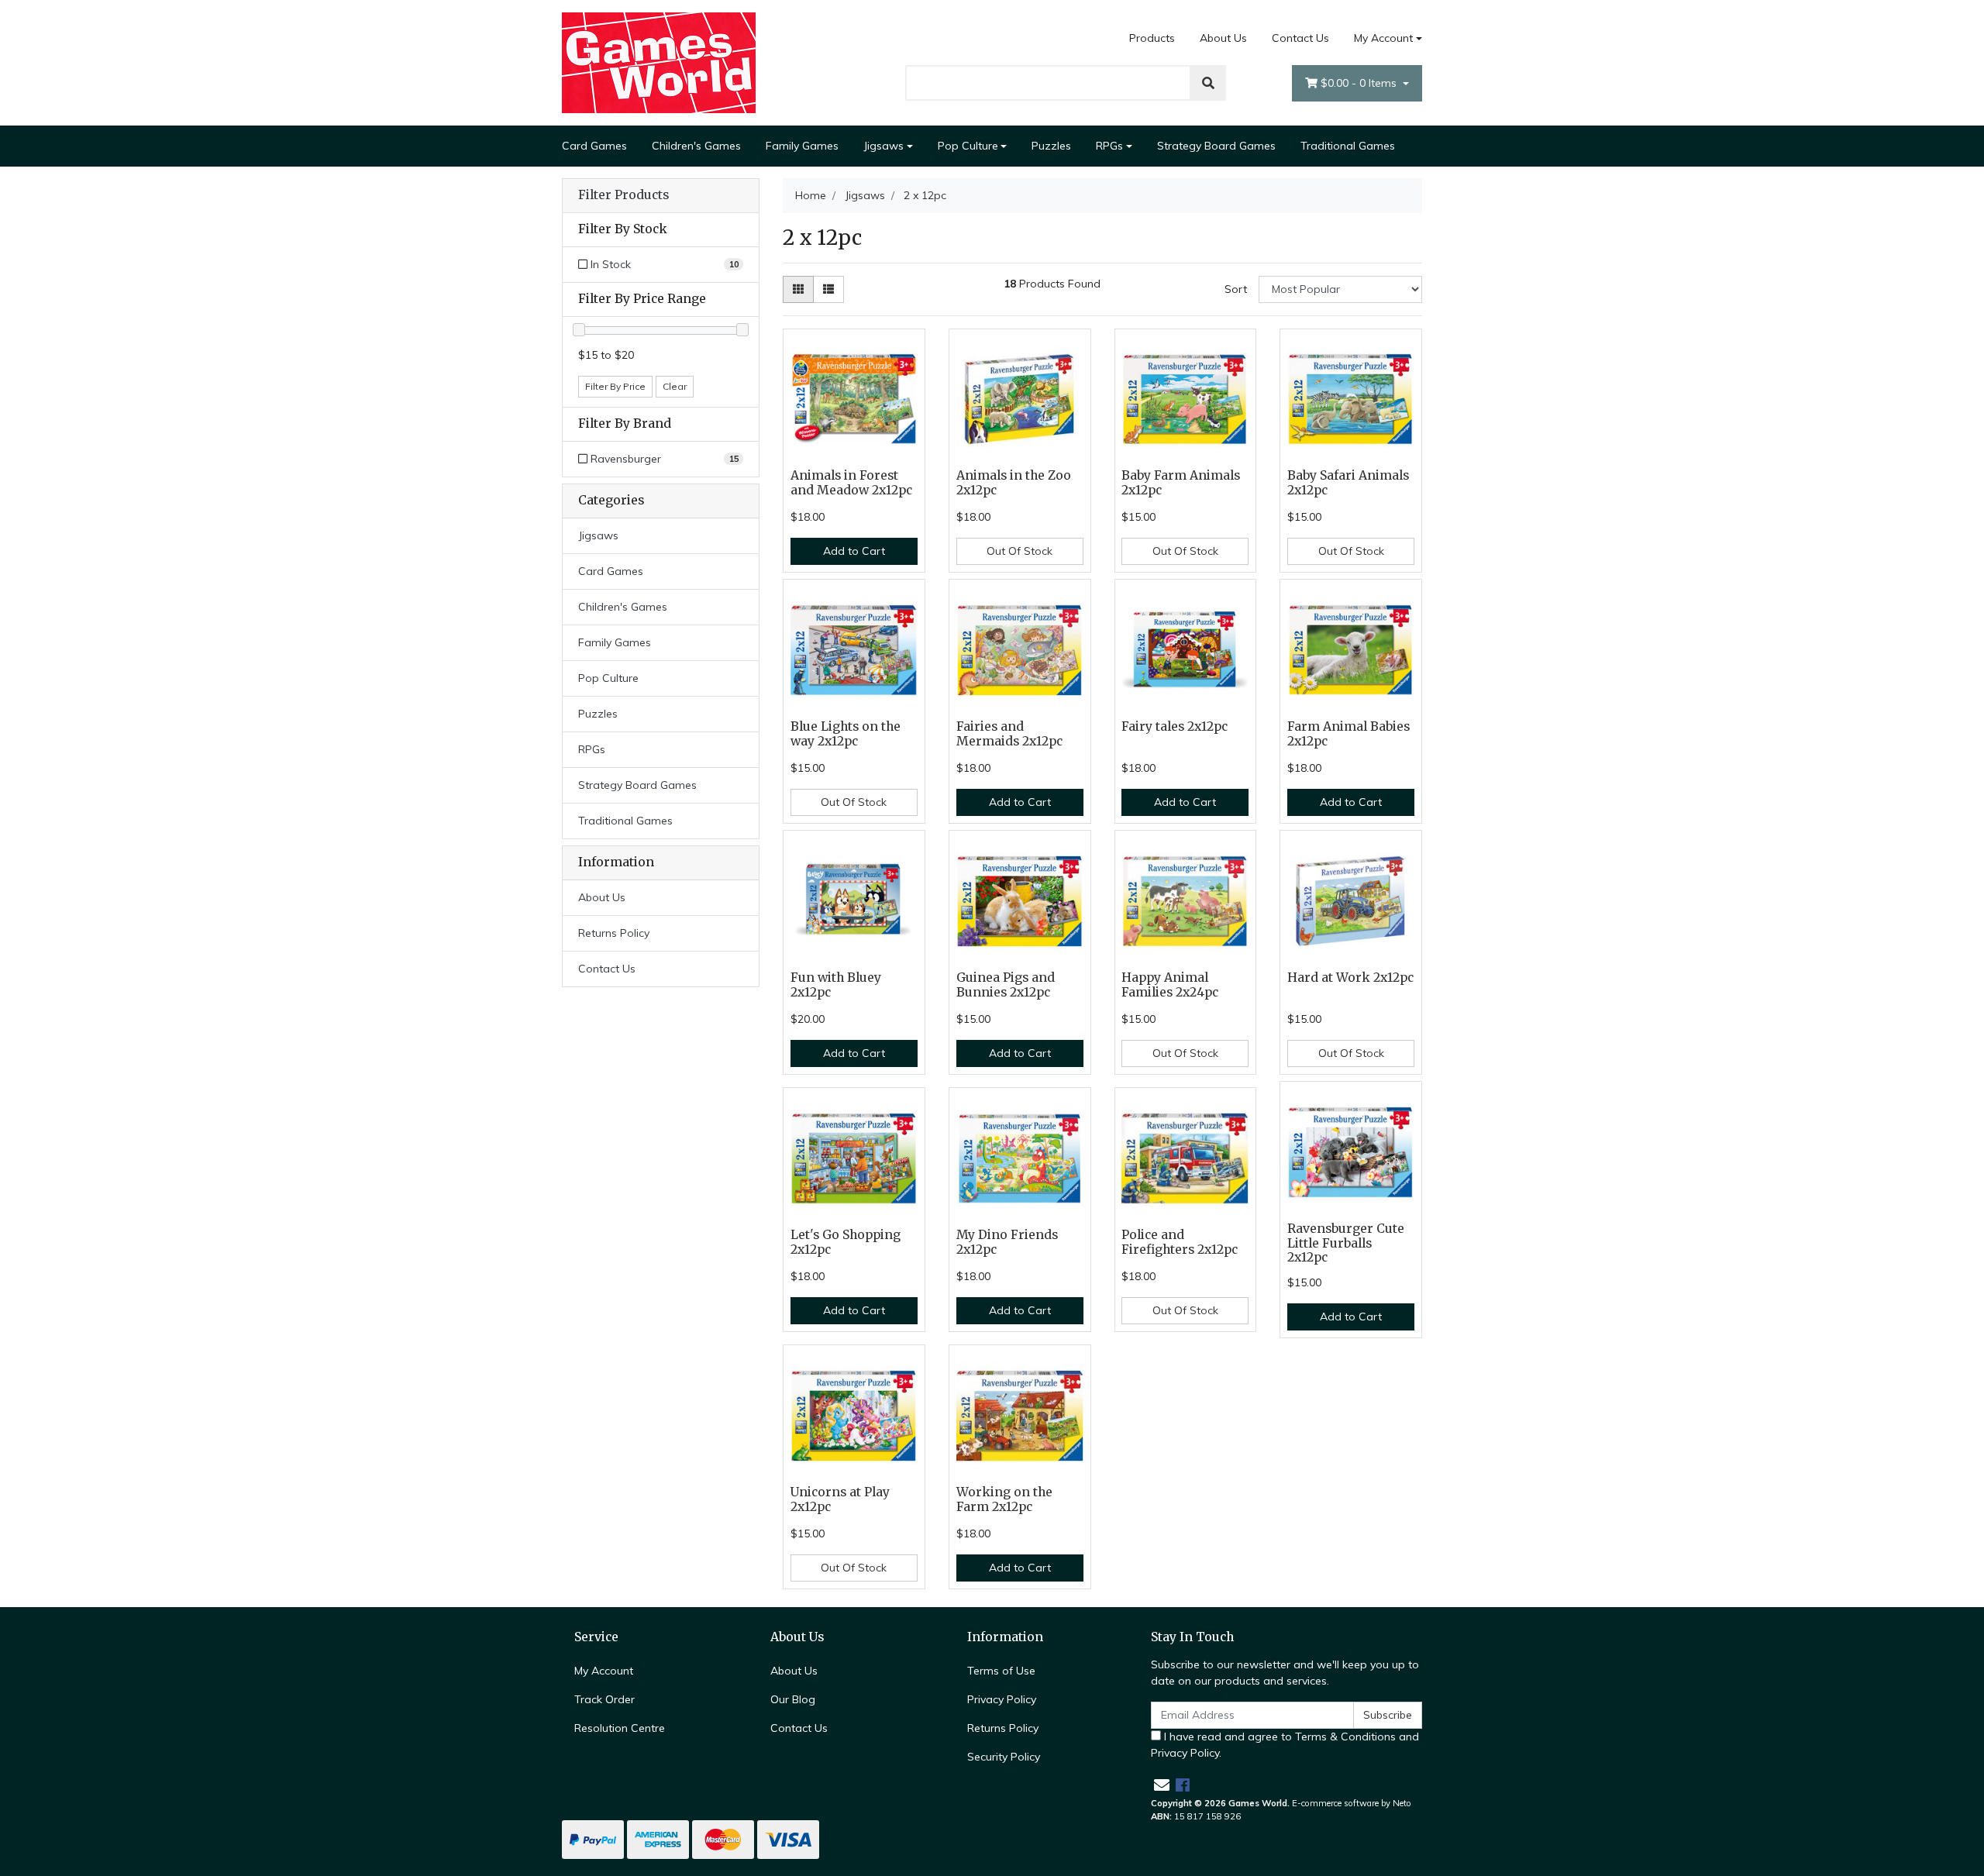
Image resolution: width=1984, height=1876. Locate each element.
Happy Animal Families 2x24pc (1170, 985)
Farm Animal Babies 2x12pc (1348, 734)
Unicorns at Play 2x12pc (840, 1499)
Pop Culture (968, 146)
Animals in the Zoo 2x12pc (1014, 483)
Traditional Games (1348, 146)
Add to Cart (854, 551)
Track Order (604, 1699)
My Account (1383, 38)
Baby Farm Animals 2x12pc (1181, 483)
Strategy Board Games (1216, 146)
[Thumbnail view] (798, 289)
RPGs (1109, 146)
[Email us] (1162, 1785)
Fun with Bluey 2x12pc (836, 985)
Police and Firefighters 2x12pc (1180, 1242)
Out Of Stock (1020, 551)
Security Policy (1004, 1757)
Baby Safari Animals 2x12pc (1348, 483)
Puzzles (1051, 146)
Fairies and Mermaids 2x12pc (1009, 734)
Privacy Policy (1002, 1699)
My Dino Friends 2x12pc (1007, 1242)
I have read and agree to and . (1285, 1745)
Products (1152, 38)
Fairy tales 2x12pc (1175, 726)
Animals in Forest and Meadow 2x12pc (851, 483)
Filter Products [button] (623, 195)
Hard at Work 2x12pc (1350, 978)
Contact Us (1300, 38)
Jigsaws (883, 146)
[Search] (1208, 83)
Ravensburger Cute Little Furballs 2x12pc (1346, 1243)
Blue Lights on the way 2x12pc (846, 734)
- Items (1360, 83)
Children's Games (696, 146)
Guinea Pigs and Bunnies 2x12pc (1006, 985)
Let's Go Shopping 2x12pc (846, 1242)
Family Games (802, 146)
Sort (1236, 289)
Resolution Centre (620, 1728)
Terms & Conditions (1345, 1737)
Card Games (594, 146)
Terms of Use (1001, 1671)
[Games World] (659, 62)
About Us (1223, 38)
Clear (675, 386)
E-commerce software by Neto (1352, 1803)
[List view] (828, 289)
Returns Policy (614, 933)
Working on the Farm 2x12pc (1004, 1499)
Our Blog (793, 1699)
